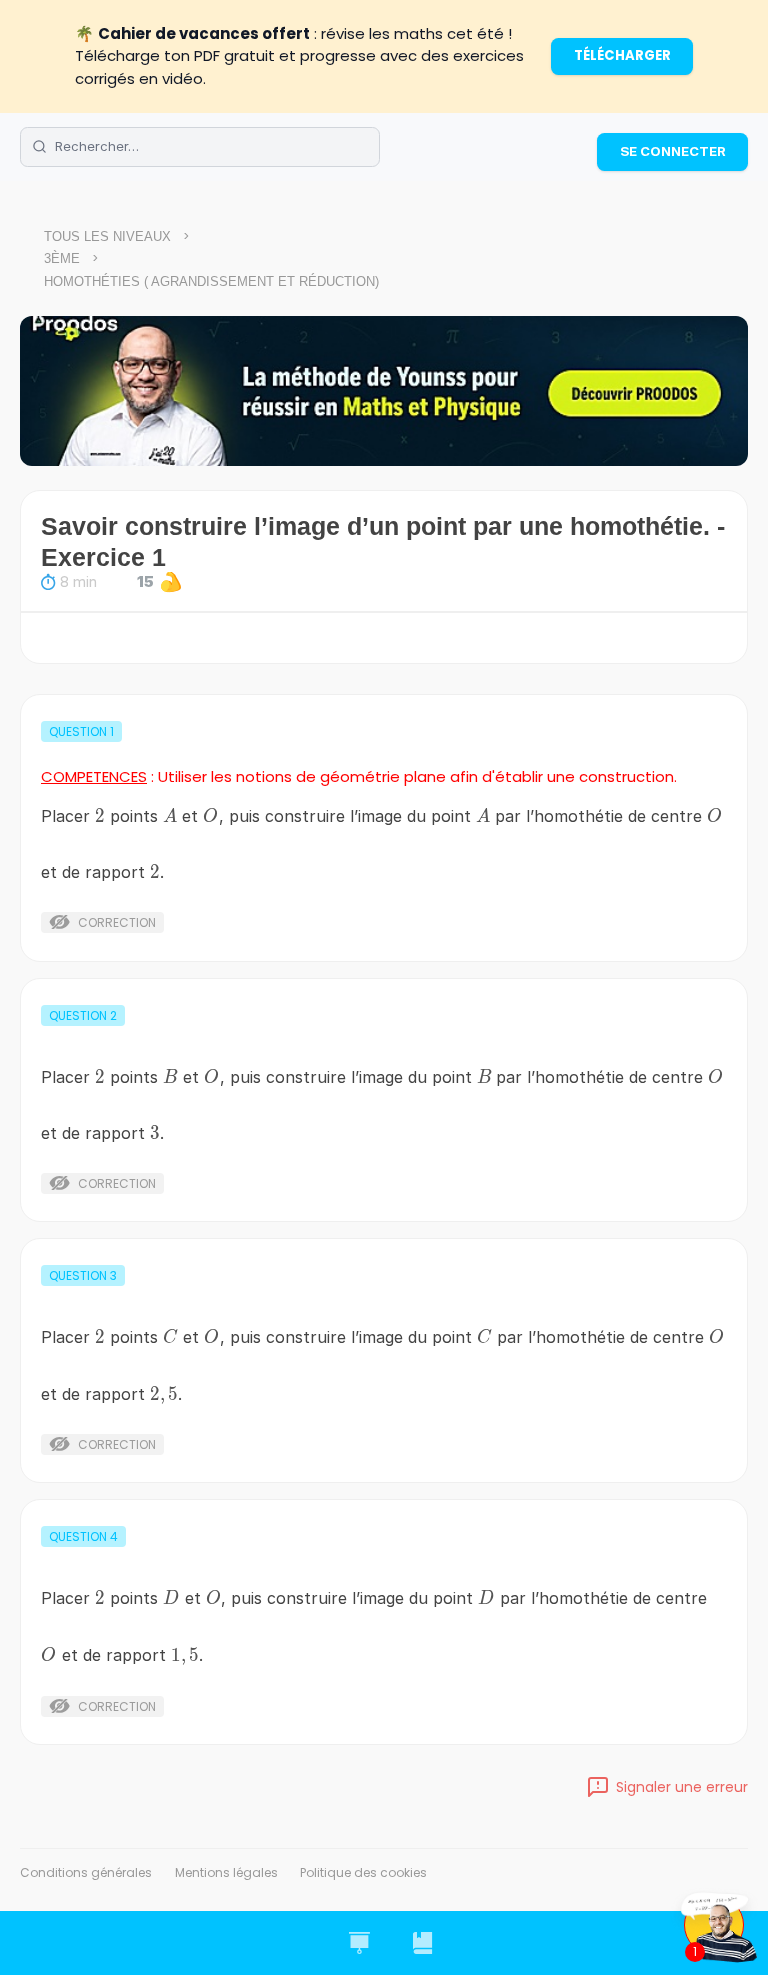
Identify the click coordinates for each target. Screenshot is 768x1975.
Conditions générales (86, 1872)
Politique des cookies (363, 1872)
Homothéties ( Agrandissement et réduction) (211, 281)
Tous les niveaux (107, 236)
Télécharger (622, 55)
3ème (62, 258)
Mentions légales (226, 1872)
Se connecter (673, 151)
